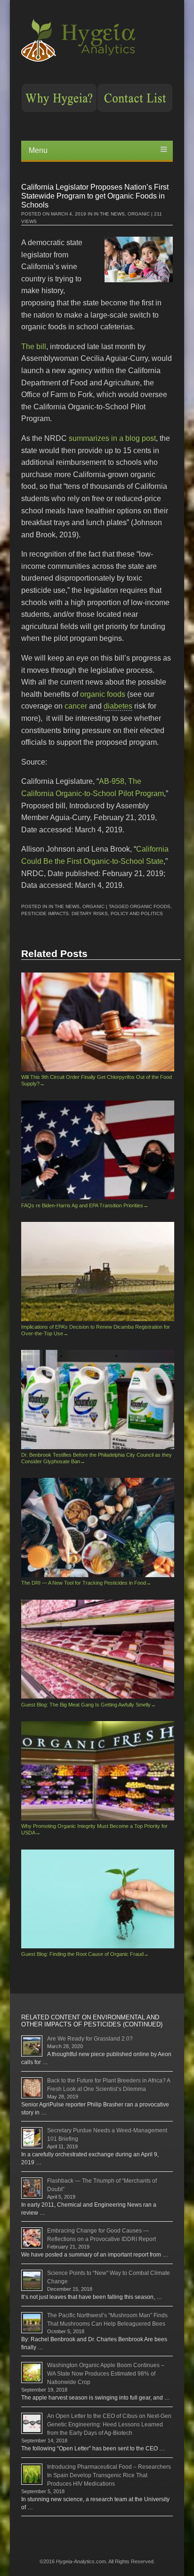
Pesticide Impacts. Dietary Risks (65, 913)
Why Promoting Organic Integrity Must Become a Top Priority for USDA (94, 1829)
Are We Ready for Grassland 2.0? (90, 2039)
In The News (109, 214)
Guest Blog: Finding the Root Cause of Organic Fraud (85, 1954)
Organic (139, 214)
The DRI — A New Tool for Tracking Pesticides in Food (86, 1583)
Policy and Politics (137, 913)
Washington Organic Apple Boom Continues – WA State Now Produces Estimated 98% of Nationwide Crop (106, 2374)
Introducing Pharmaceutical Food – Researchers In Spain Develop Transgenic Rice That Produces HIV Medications (109, 2475)
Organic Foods (150, 906)
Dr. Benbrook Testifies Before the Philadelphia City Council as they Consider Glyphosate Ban (97, 1458)
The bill (34, 347)
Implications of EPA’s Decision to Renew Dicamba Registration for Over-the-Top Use (96, 1330)
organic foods (103, 694)
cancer (76, 706)
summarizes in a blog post (112, 438)
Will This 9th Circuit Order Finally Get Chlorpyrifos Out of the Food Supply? (97, 1080)
